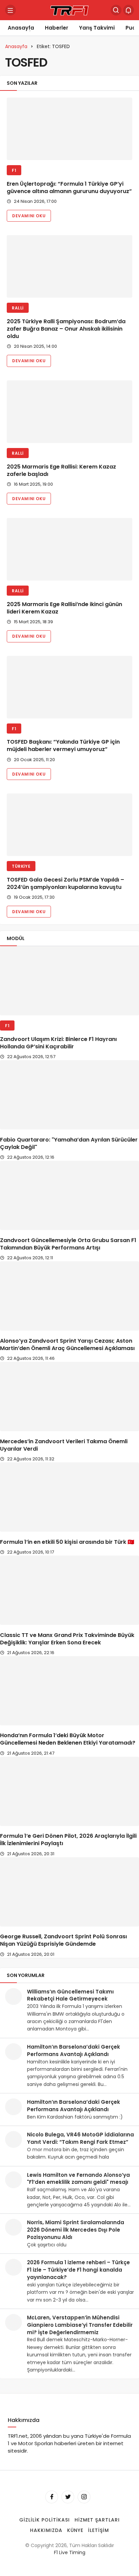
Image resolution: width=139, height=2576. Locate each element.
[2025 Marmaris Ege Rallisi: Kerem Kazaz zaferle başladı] (69, 412)
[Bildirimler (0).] (129, 10)
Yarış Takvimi (97, 28)
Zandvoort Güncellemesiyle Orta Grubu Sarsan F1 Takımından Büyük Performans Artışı (68, 1244)
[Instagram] (84, 2497)
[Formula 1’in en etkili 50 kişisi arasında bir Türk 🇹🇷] (69, 1497)
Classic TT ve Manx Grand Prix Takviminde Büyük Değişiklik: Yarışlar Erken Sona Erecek (67, 1639)
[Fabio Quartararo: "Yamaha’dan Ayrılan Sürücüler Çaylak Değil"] (69, 1095)
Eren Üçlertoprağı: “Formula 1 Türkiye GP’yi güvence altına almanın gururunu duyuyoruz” (69, 188)
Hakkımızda (46, 2530)
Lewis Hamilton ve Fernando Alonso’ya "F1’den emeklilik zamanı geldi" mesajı (78, 2179)
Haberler (57, 28)
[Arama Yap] (116, 10)
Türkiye (21, 866)
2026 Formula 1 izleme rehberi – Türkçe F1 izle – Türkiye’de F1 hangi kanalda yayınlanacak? (78, 2270)
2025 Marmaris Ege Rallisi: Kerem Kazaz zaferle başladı (61, 470)
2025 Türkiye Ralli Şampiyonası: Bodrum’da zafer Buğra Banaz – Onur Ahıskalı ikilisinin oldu (66, 329)
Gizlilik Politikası (45, 2520)
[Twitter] (68, 2497)
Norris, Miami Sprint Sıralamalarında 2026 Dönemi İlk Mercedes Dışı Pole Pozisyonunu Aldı (76, 2230)
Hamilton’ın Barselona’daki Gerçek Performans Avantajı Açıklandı (74, 2050)
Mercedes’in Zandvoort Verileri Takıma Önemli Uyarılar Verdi (64, 1445)
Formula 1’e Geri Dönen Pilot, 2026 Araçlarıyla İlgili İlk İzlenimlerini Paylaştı (68, 1840)
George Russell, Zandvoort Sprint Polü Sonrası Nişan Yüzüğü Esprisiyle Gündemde (63, 1940)
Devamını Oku (29, 216)
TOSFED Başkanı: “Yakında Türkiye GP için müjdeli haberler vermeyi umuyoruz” (63, 746)
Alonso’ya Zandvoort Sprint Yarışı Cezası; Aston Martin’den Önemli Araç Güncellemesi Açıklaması (67, 1345)
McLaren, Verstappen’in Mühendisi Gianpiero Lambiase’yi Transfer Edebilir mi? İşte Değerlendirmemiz (80, 2325)
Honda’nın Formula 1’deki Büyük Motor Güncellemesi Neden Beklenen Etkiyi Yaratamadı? (68, 1739)
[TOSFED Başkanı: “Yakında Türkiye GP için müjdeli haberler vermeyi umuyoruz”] (69, 687)
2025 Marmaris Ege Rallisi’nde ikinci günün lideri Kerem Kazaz (64, 608)
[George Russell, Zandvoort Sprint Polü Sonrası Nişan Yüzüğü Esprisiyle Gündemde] (69, 1892)
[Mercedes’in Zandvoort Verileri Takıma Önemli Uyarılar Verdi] (69, 1396)
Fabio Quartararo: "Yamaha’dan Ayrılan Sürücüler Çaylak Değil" (69, 1143)
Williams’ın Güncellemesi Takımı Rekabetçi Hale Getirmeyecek (70, 1995)
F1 (14, 170)
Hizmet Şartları (97, 2520)
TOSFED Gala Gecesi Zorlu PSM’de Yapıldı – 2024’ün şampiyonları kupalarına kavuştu (65, 883)
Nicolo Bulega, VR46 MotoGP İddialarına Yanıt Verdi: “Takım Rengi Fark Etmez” (80, 2138)
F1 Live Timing (70, 2552)
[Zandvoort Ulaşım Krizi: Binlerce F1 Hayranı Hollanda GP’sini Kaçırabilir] (69, 981)
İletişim (99, 2530)
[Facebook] (52, 2497)
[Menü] (10, 10)
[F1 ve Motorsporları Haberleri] (69, 10)
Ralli (18, 308)
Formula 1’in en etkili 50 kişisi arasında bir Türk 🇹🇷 (67, 1542)
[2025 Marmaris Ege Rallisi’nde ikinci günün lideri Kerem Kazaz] (69, 549)
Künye (75, 2530)
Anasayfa (21, 28)
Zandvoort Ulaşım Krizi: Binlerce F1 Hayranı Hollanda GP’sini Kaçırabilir (58, 1043)
